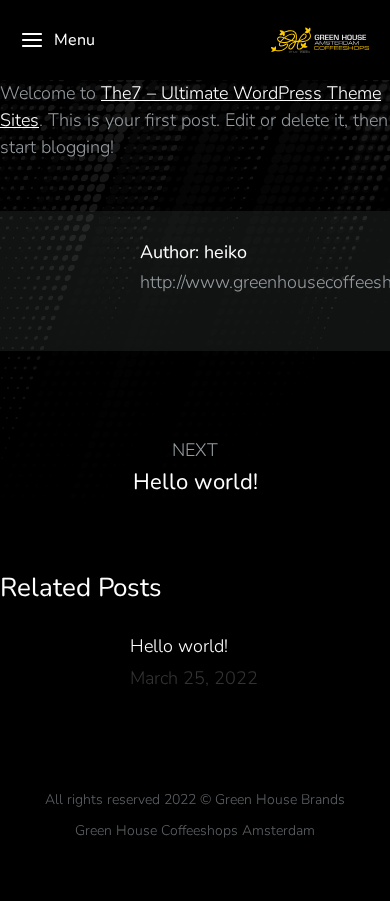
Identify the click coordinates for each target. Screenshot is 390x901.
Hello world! (179, 646)
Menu (74, 40)
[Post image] (55, 678)
